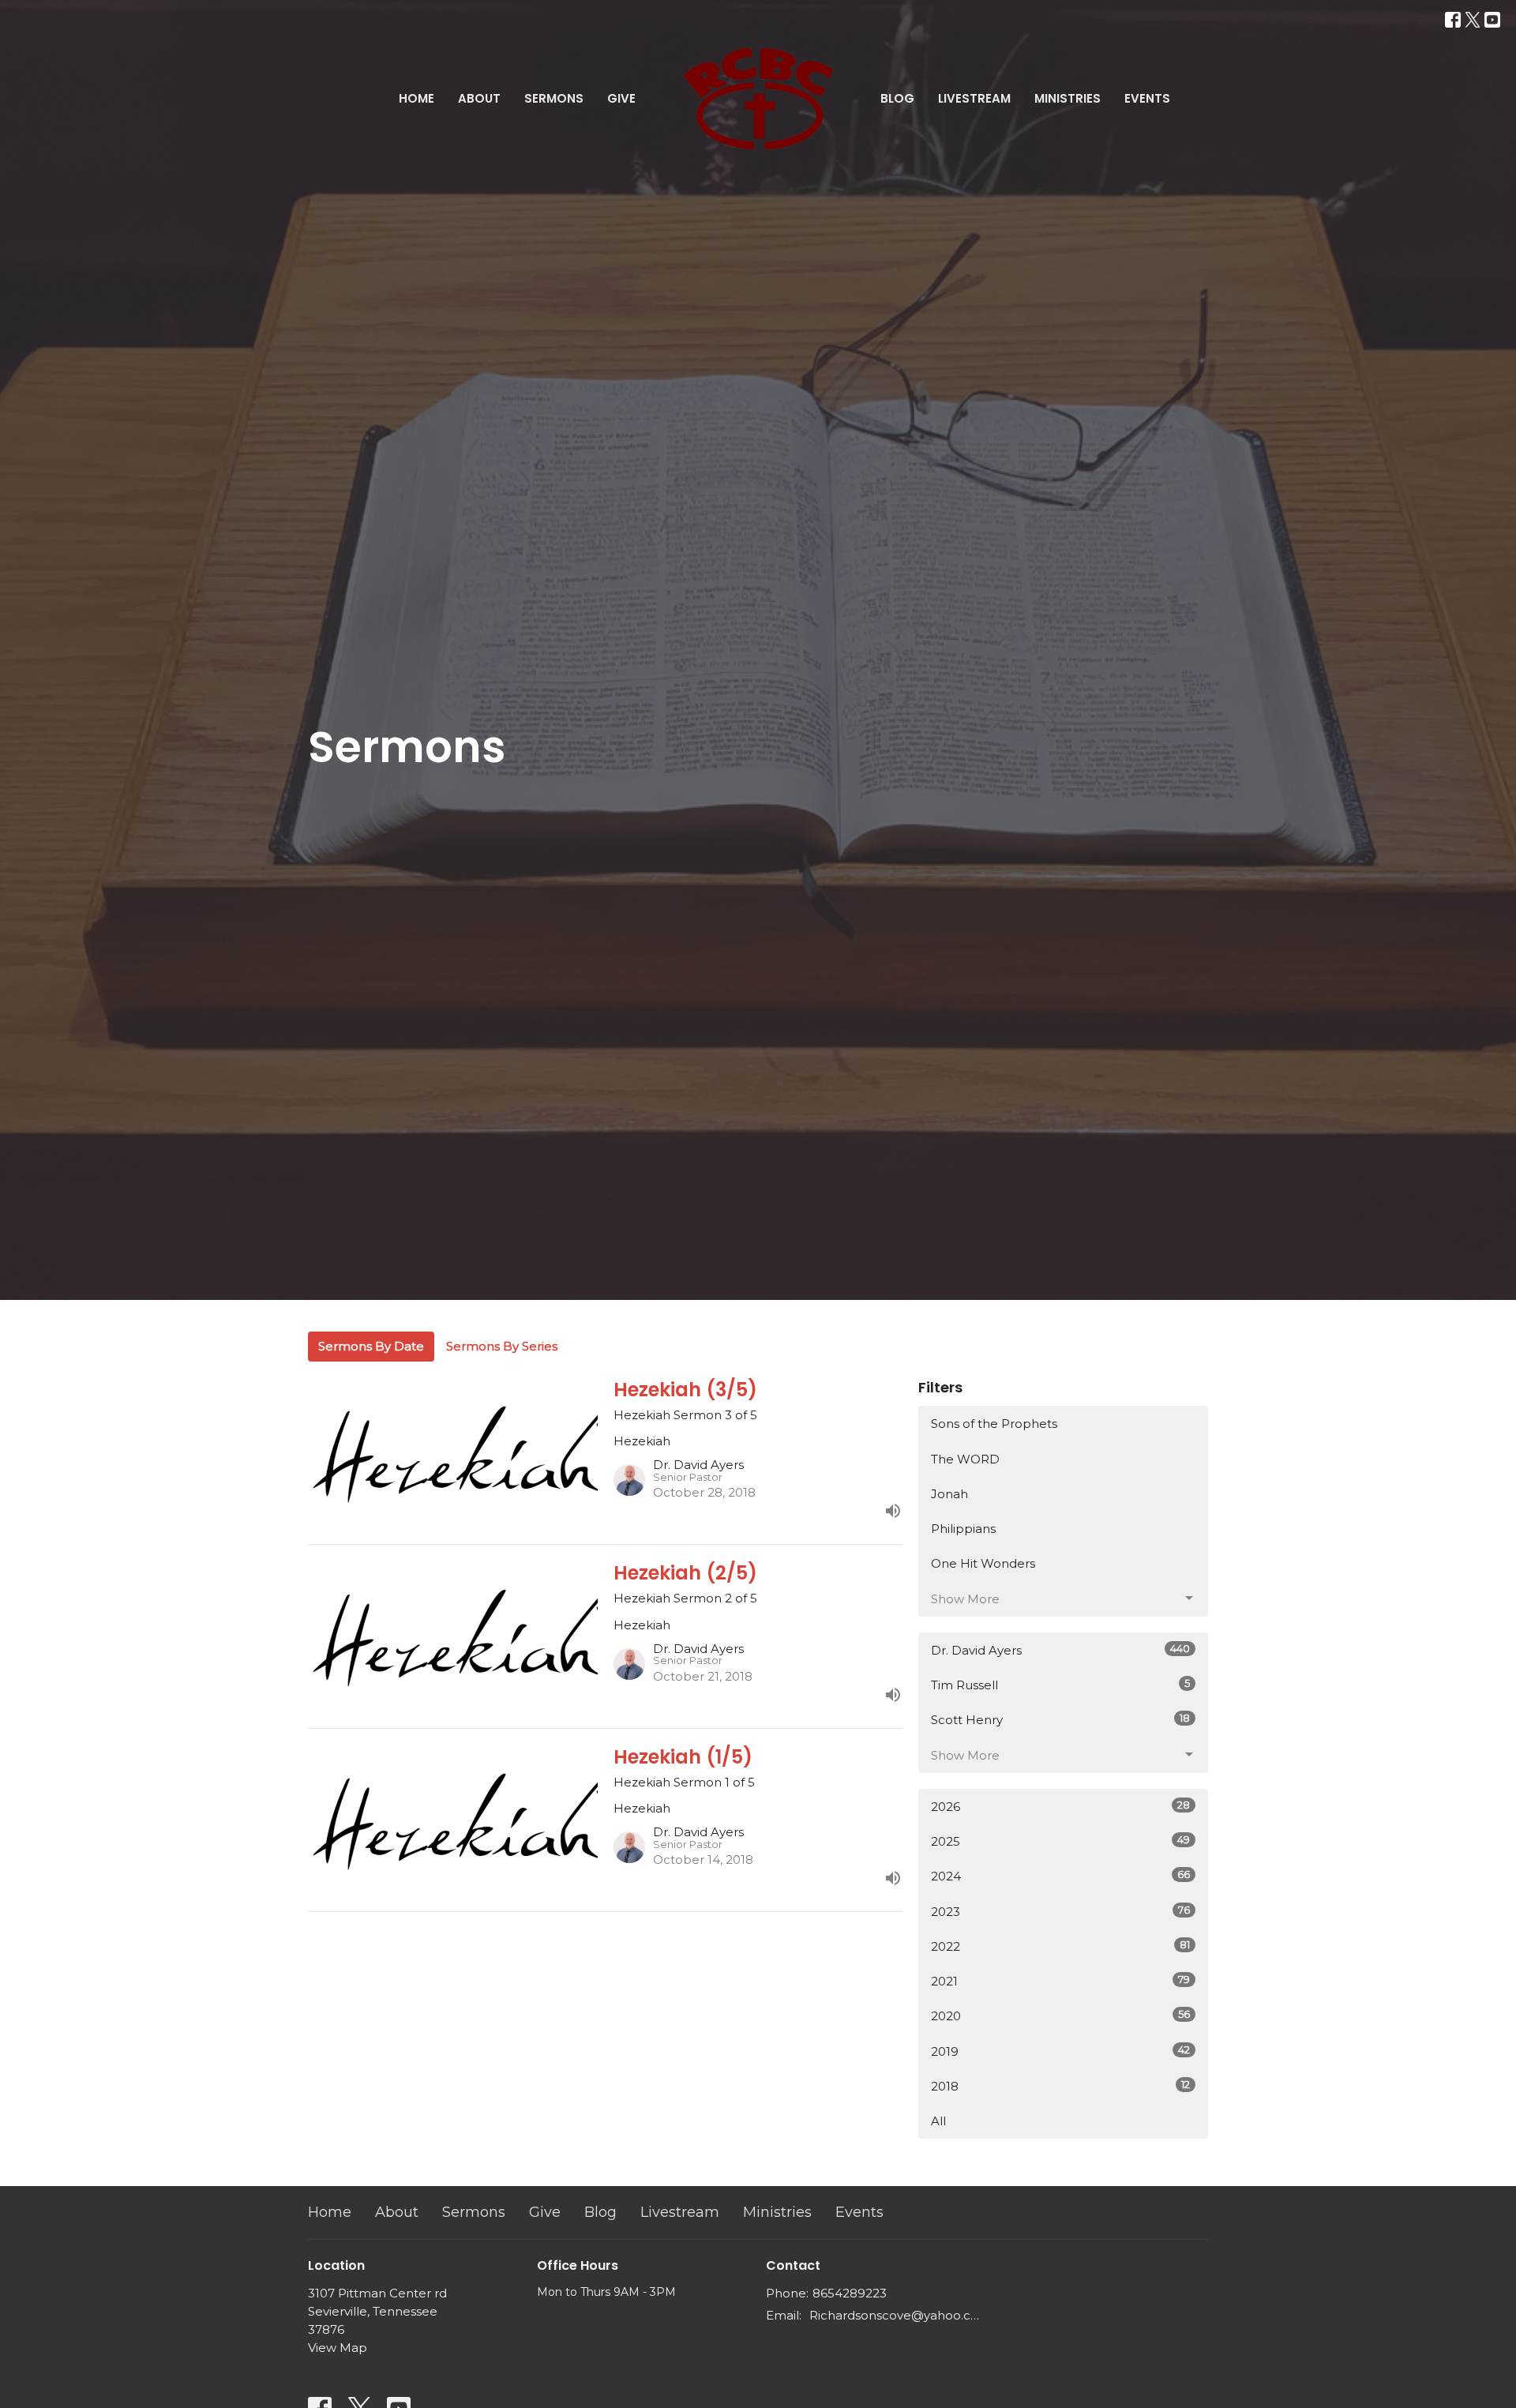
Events (1147, 98)
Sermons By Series (502, 1346)
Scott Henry (1060, 1719)
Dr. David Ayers (1060, 1650)
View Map (338, 2348)
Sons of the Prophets (994, 1424)
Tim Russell (1060, 1685)
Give (621, 98)
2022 (1060, 1946)
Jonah (949, 1494)
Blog (897, 98)
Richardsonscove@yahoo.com (894, 2315)
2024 (1060, 1876)
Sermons (554, 98)
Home (417, 98)
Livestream (974, 98)
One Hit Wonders (983, 1563)
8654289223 (850, 2293)
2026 (1060, 1806)
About (479, 98)
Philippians (963, 1529)
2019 (1060, 2051)
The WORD (965, 1459)
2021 (1060, 1981)
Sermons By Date (371, 1346)
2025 (1060, 1841)
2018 (1060, 2086)
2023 (1060, 1911)
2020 (1060, 2015)
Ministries (1068, 98)
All (938, 2121)
